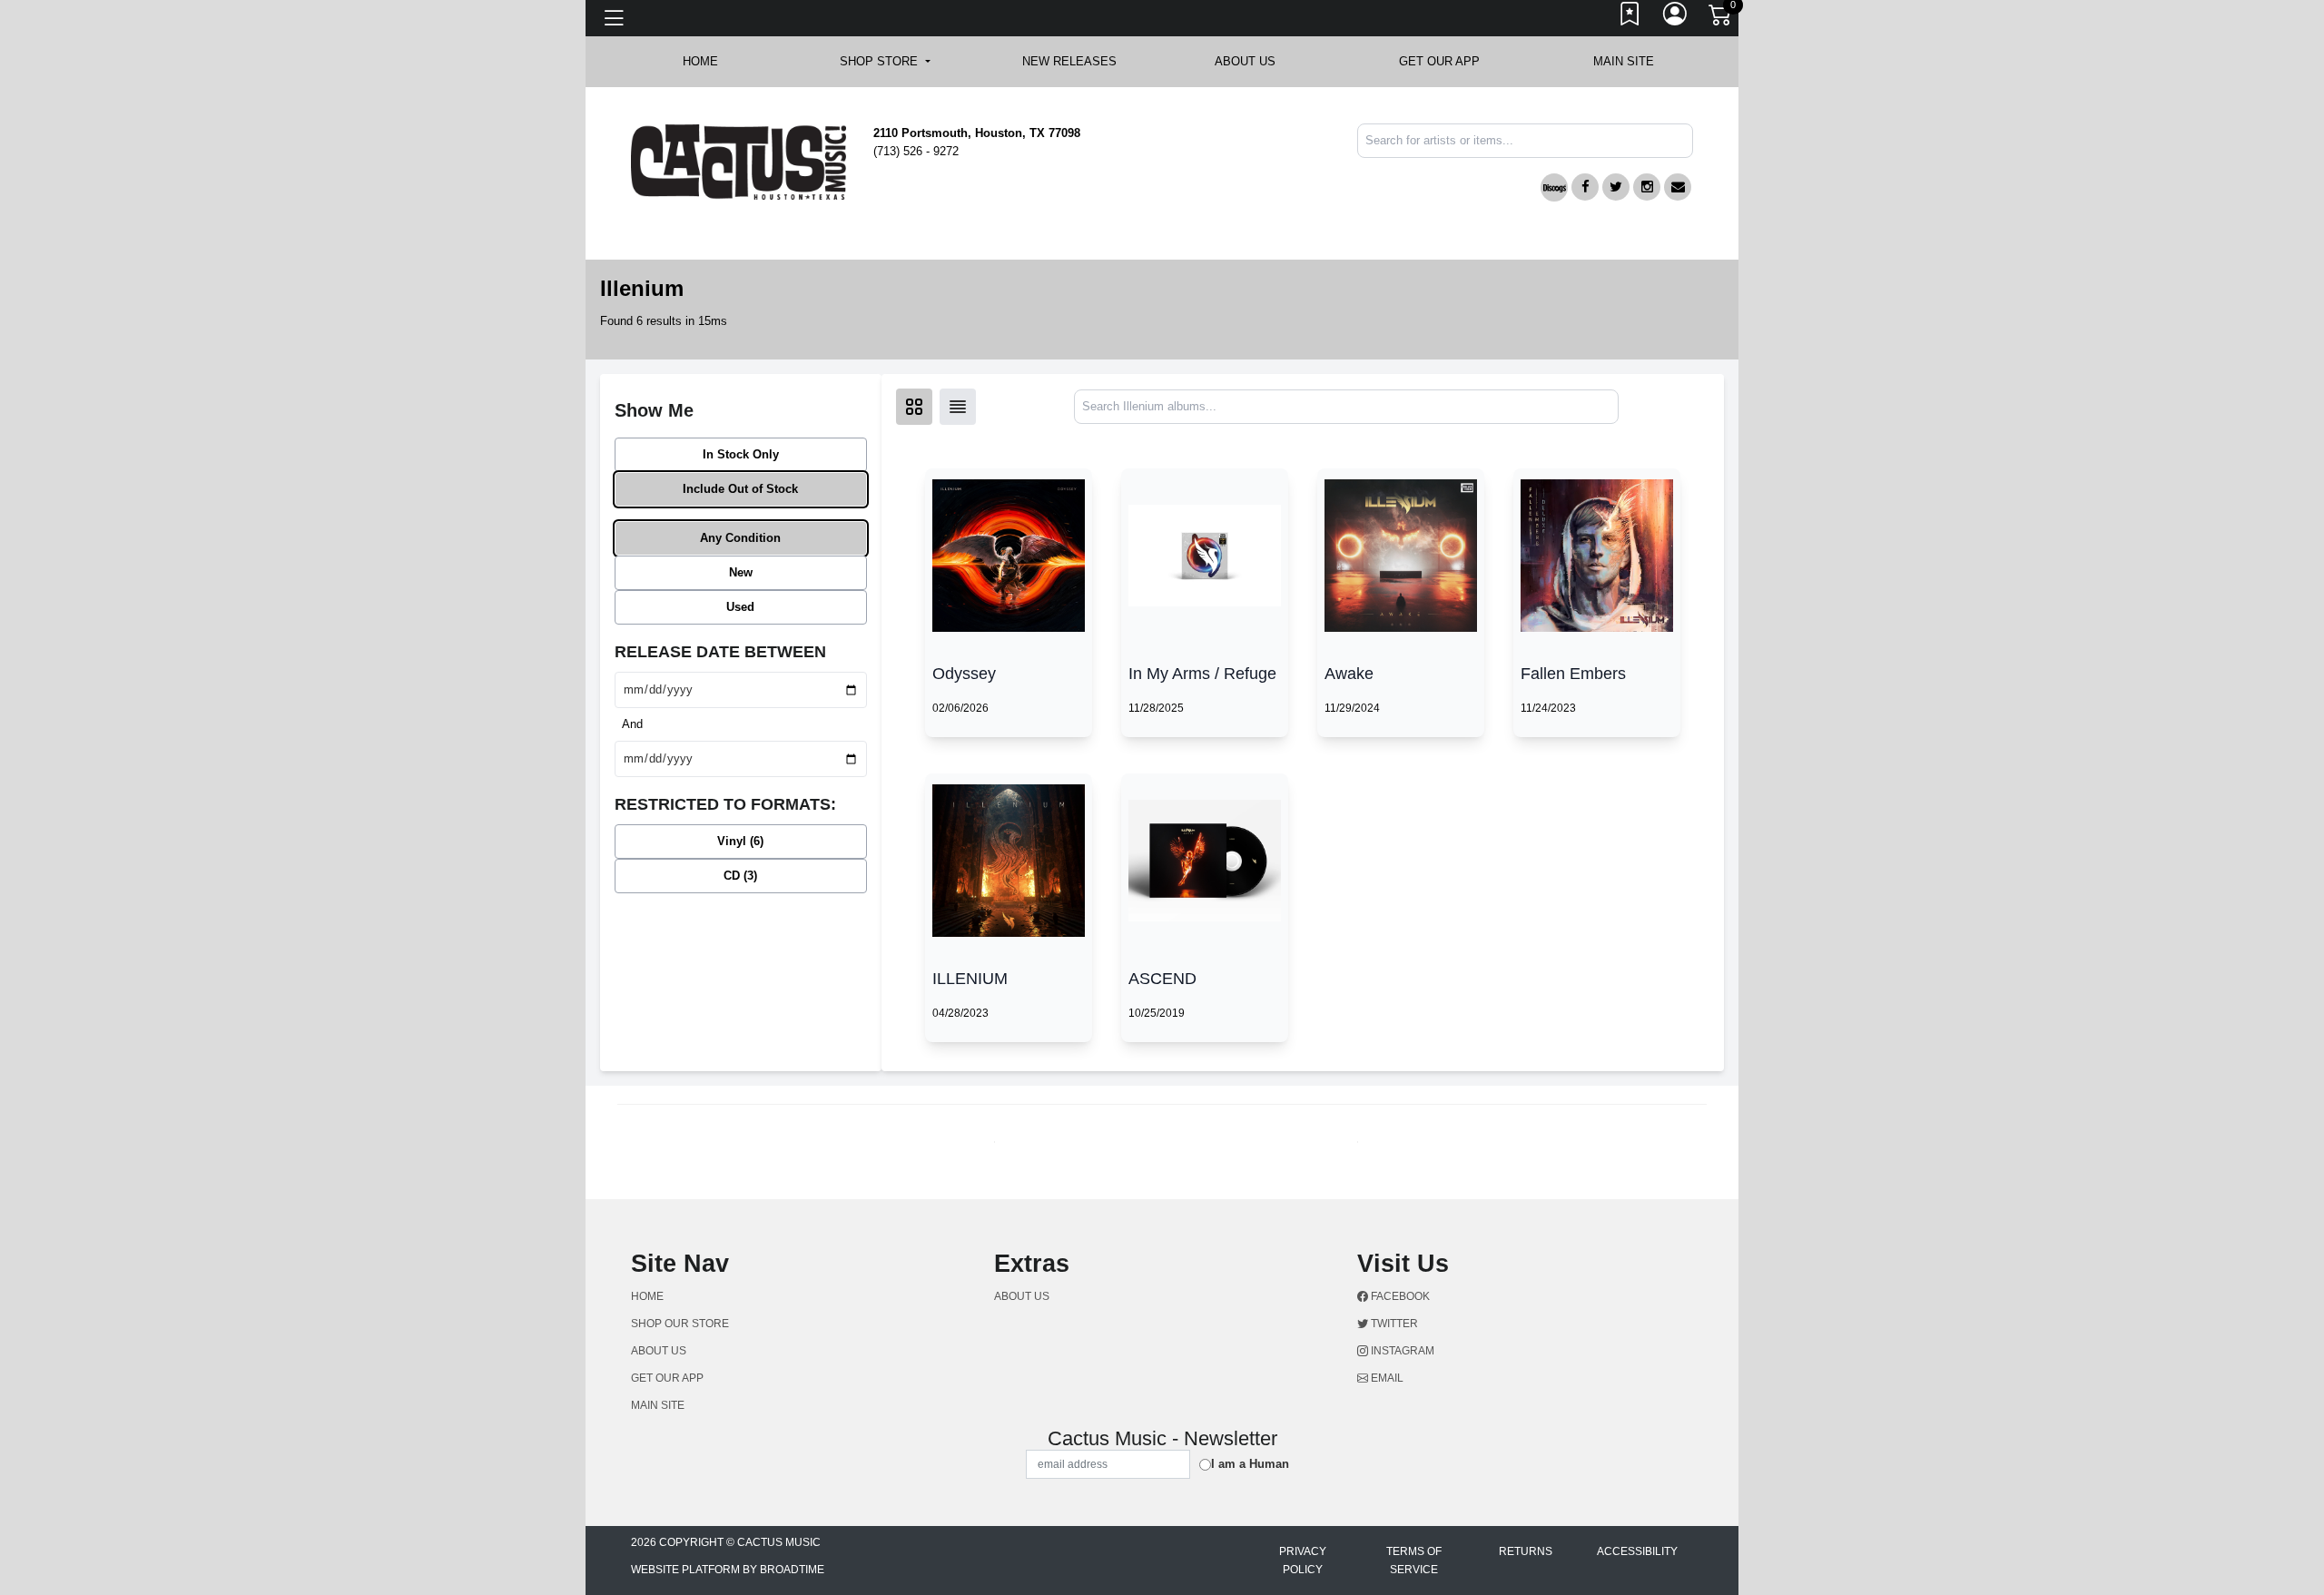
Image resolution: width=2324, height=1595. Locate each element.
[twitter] (1616, 187)
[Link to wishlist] (1630, 18)
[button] (885, 62)
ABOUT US (1254, 61)
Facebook (1399, 1296)
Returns (1526, 1551)
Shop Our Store (680, 1324)
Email (1386, 1378)
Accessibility (1637, 1551)
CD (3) (740, 876)
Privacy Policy (1303, 1561)
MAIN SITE (1624, 61)
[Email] (1678, 187)
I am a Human (1250, 1464)
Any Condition (740, 538)
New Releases (1069, 61)
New (741, 572)
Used (740, 607)
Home (647, 1296)
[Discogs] (1554, 187)
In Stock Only (741, 454)
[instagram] (1647, 187)
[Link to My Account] (1676, 18)
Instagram (1401, 1351)
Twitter (1393, 1324)
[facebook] (1585, 187)
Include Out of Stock (740, 489)
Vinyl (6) (740, 841)
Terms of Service (1414, 1561)
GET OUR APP (1439, 61)
